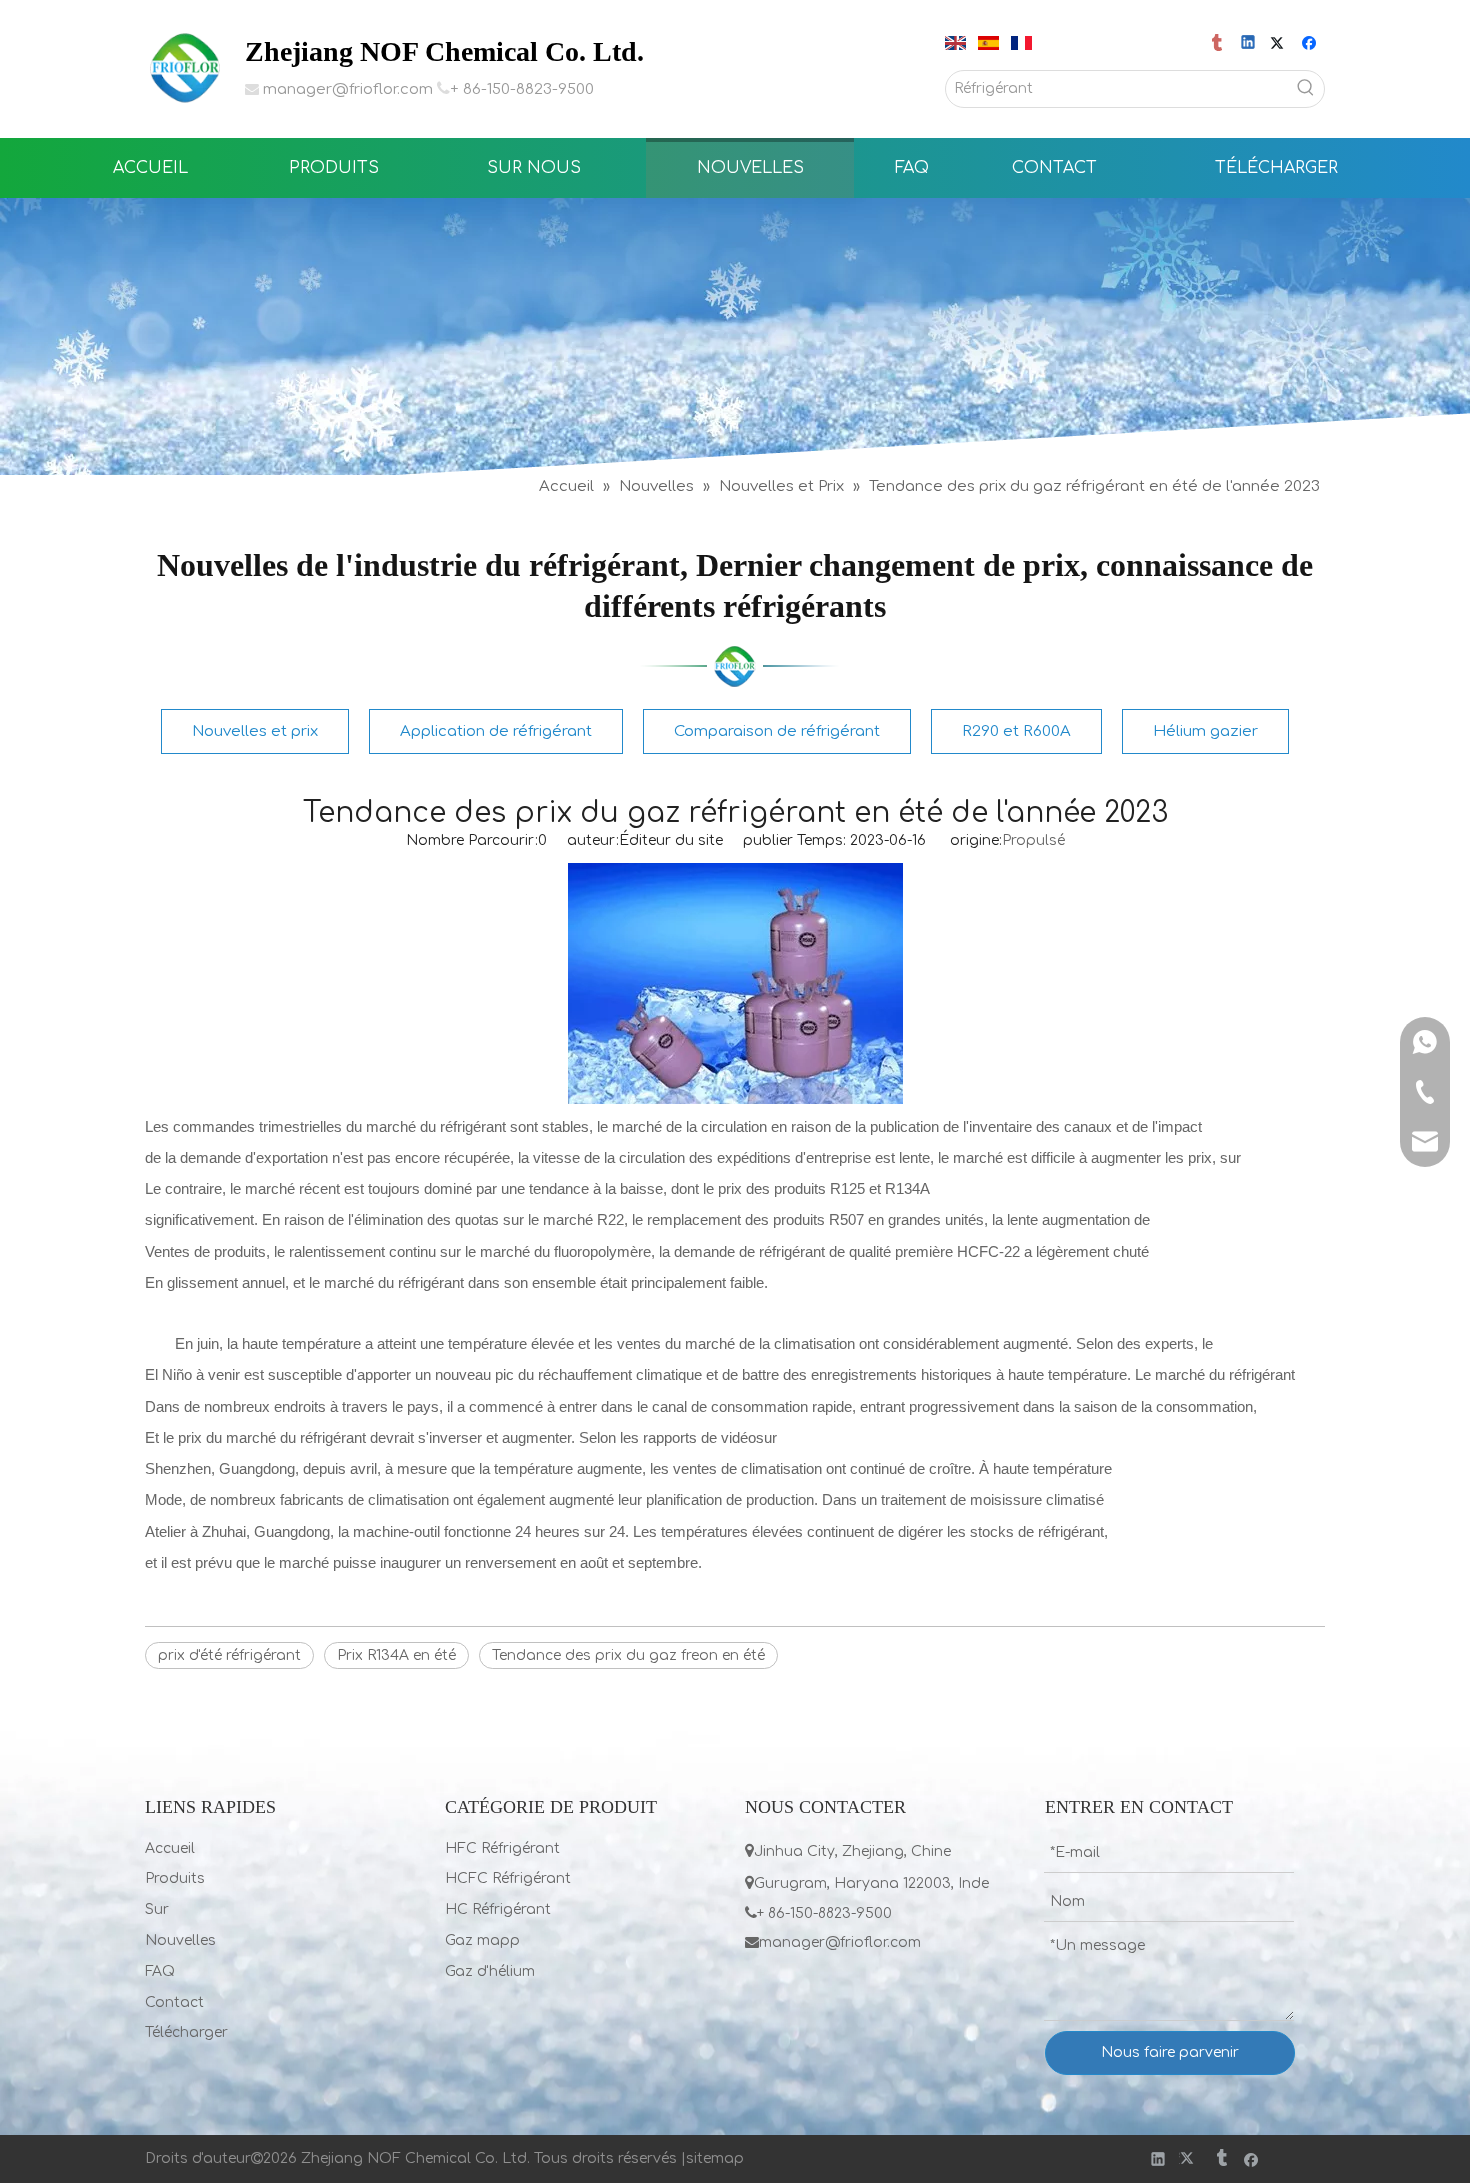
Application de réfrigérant (496, 731)
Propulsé (1033, 840)
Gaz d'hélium (490, 1971)
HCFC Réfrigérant (508, 1878)
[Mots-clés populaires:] (1306, 89)
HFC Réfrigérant (502, 1848)
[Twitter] (1280, 44)
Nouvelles (180, 1940)
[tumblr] (1218, 44)
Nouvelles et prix (255, 731)
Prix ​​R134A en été (396, 1655)
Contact (174, 2002)
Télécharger (186, 2032)
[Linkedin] (1249, 44)
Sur (157, 1909)
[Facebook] (1311, 44)
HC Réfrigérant (498, 1909)
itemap (719, 2158)
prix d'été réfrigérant (229, 1655)
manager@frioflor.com (348, 89)
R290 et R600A (1016, 731)
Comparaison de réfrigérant (777, 731)
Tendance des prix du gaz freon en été (628, 1655)
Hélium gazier (1205, 731)
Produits (175, 1878)
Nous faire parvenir (1170, 2052)
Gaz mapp (482, 1940)
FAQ (160, 1971)
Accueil (170, 1848)
